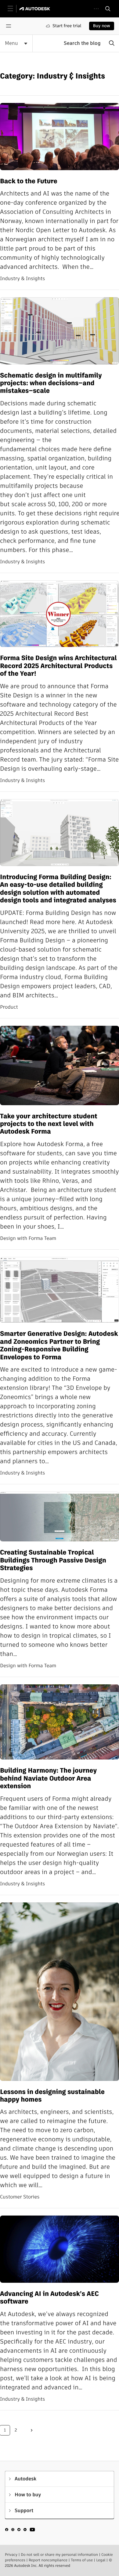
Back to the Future (29, 181)
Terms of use (82, 2560)
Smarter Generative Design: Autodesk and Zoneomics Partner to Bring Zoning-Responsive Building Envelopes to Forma (59, 1346)
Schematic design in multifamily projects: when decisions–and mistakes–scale (51, 383)
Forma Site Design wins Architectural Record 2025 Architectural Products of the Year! (58, 666)
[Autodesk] (36, 9)
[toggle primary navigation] (14, 9)
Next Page (32, 2430)
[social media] (20, 2530)
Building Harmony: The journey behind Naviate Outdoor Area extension (48, 1778)
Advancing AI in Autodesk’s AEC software (49, 2298)
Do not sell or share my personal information (59, 2555)
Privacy (11, 2555)
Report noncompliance (48, 2560)
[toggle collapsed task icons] (96, 9)
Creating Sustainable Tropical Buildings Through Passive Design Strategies (53, 1560)
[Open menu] (9, 26)
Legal (101, 2560)
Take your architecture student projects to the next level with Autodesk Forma (49, 1124)
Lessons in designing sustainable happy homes (52, 2096)
